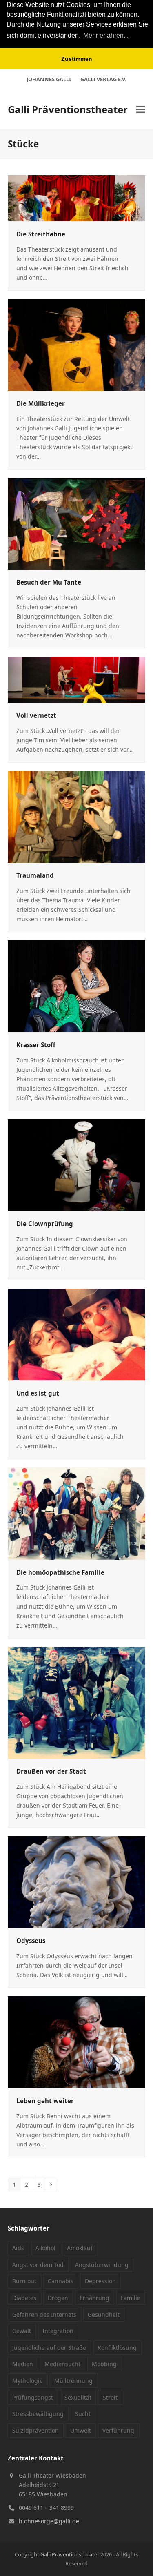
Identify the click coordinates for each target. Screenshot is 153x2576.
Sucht (83, 2414)
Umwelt (81, 2430)
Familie (131, 2298)
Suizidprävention (35, 2430)
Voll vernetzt (36, 715)
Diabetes (24, 2298)
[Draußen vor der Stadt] (77, 1702)
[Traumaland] (77, 816)
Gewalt (22, 2331)
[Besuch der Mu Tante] (77, 523)
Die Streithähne (41, 234)
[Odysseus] (77, 1881)
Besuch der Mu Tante (49, 582)
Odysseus (31, 1941)
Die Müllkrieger (41, 403)
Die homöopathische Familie (60, 1572)
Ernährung (94, 2298)
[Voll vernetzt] (77, 679)
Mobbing (104, 2364)
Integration (58, 2331)
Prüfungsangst (33, 2397)
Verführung (118, 2430)
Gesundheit (104, 2314)
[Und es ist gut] (77, 1334)
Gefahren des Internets (44, 2314)
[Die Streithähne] (77, 197)
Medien (23, 2364)
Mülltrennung (73, 2381)
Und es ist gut (38, 1393)
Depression (100, 2281)
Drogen (58, 2298)
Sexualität (78, 2397)
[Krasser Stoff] (77, 985)
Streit (110, 2397)
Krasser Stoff (36, 1045)
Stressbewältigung (38, 2414)
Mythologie (28, 2381)
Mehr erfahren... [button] (106, 35)
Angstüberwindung (102, 2265)
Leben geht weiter (45, 2101)
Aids (18, 2248)
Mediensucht (62, 2364)
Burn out (24, 2281)
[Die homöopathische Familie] (77, 1513)
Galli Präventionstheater (68, 109)
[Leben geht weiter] (77, 2041)
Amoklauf (80, 2248)
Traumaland (35, 875)
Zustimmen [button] (77, 59)
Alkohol (45, 2248)
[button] (141, 110)
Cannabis (61, 2281)
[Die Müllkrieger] (77, 344)
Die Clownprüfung (45, 1224)
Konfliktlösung (117, 2348)
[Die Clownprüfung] (77, 1164)
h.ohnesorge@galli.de (49, 2521)
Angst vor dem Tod (38, 2265)
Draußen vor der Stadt (51, 1771)
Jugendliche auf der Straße (49, 2348)
